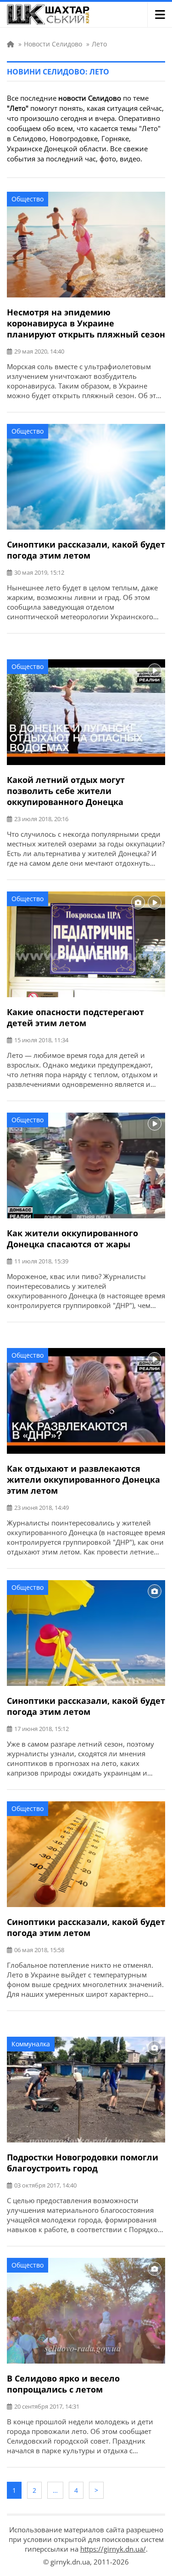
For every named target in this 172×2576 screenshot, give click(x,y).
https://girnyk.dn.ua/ (113, 2549)
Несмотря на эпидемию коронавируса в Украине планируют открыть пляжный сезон (86, 323)
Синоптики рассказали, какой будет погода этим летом (86, 550)
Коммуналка (31, 2044)
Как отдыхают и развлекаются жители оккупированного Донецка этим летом (83, 1479)
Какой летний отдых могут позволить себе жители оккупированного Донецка (66, 791)
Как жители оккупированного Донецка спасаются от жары (72, 1239)
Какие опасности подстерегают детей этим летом (75, 1017)
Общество (28, 199)
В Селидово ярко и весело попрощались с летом (63, 2384)
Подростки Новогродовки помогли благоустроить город (83, 2163)
